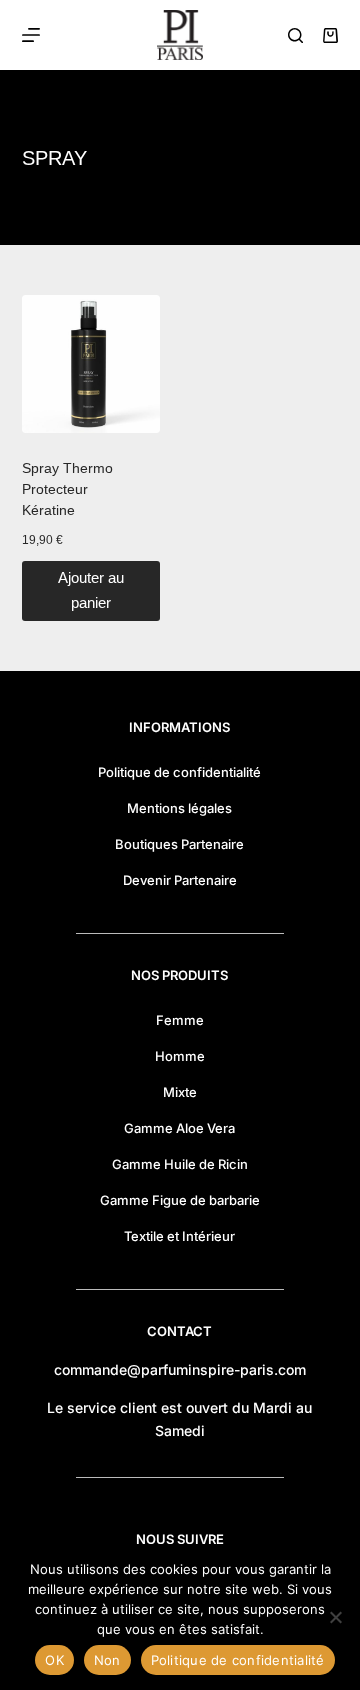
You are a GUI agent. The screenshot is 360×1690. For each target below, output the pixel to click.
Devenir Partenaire (180, 880)
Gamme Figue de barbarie (180, 1200)
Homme (180, 1056)
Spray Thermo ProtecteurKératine (67, 489)
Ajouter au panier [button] (91, 590)
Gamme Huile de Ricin (180, 1164)
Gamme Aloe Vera (179, 1128)
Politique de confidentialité (179, 772)
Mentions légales (179, 808)
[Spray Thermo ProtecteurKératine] (91, 364)
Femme (180, 1020)
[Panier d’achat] (330, 35)
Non (107, 1660)
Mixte (180, 1092)
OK (54, 1660)
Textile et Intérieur (179, 1236)
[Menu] (31, 35)
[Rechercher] (295, 35)
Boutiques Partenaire (179, 844)
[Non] (335, 1617)
